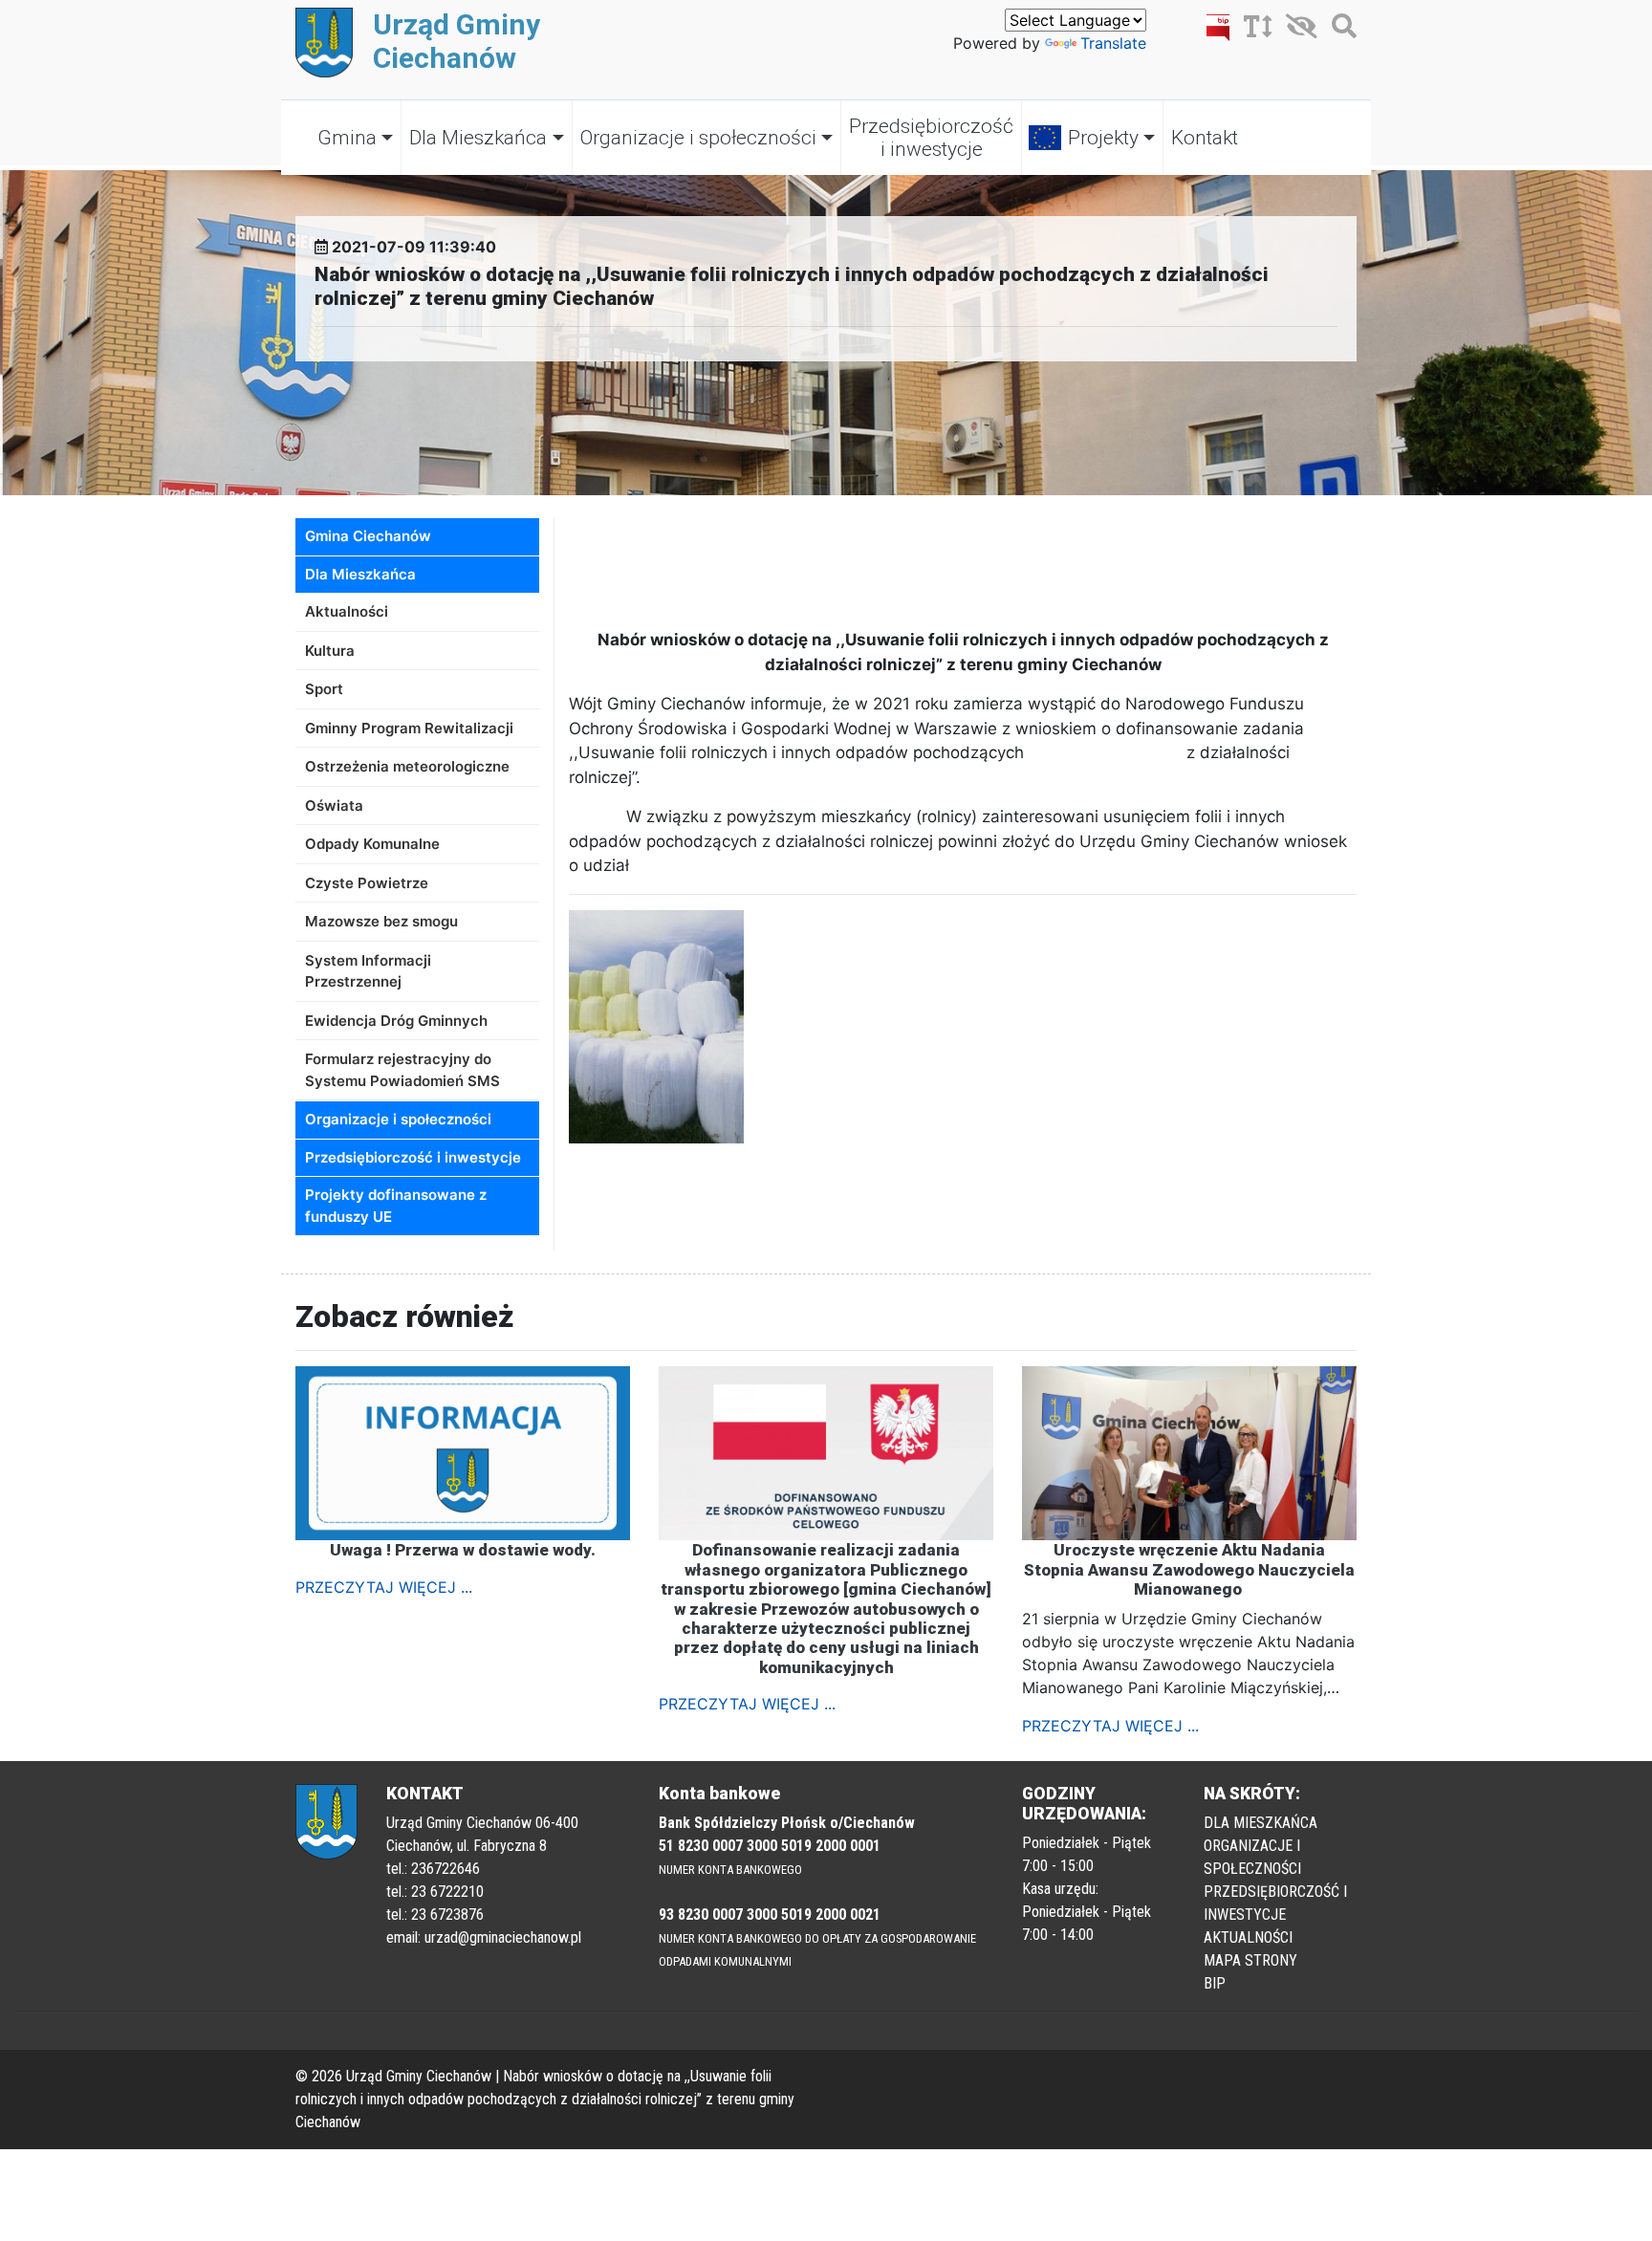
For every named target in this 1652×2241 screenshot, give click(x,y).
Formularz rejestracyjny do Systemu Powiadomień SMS (402, 1070)
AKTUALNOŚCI (1248, 1937)
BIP (1215, 1983)
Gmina (347, 138)
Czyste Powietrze (367, 883)
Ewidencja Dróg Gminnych (396, 1021)
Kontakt (1205, 138)
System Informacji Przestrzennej (368, 971)
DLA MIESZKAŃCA (1261, 1823)
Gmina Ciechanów (368, 536)
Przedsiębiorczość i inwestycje (931, 138)
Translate (1113, 43)
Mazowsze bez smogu (381, 921)
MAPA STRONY (1250, 1960)
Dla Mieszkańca (478, 138)
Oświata (334, 805)
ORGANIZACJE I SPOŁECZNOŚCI (1252, 1857)
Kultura (330, 651)
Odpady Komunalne (372, 844)
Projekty (1103, 138)
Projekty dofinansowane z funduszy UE (396, 1206)
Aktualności (347, 611)
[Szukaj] (1339, 30)
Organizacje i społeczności (698, 138)
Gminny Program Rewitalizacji (409, 728)
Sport (324, 689)
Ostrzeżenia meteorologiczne (407, 766)
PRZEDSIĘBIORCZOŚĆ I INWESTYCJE (1275, 1903)
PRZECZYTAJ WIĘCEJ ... (384, 1587)
